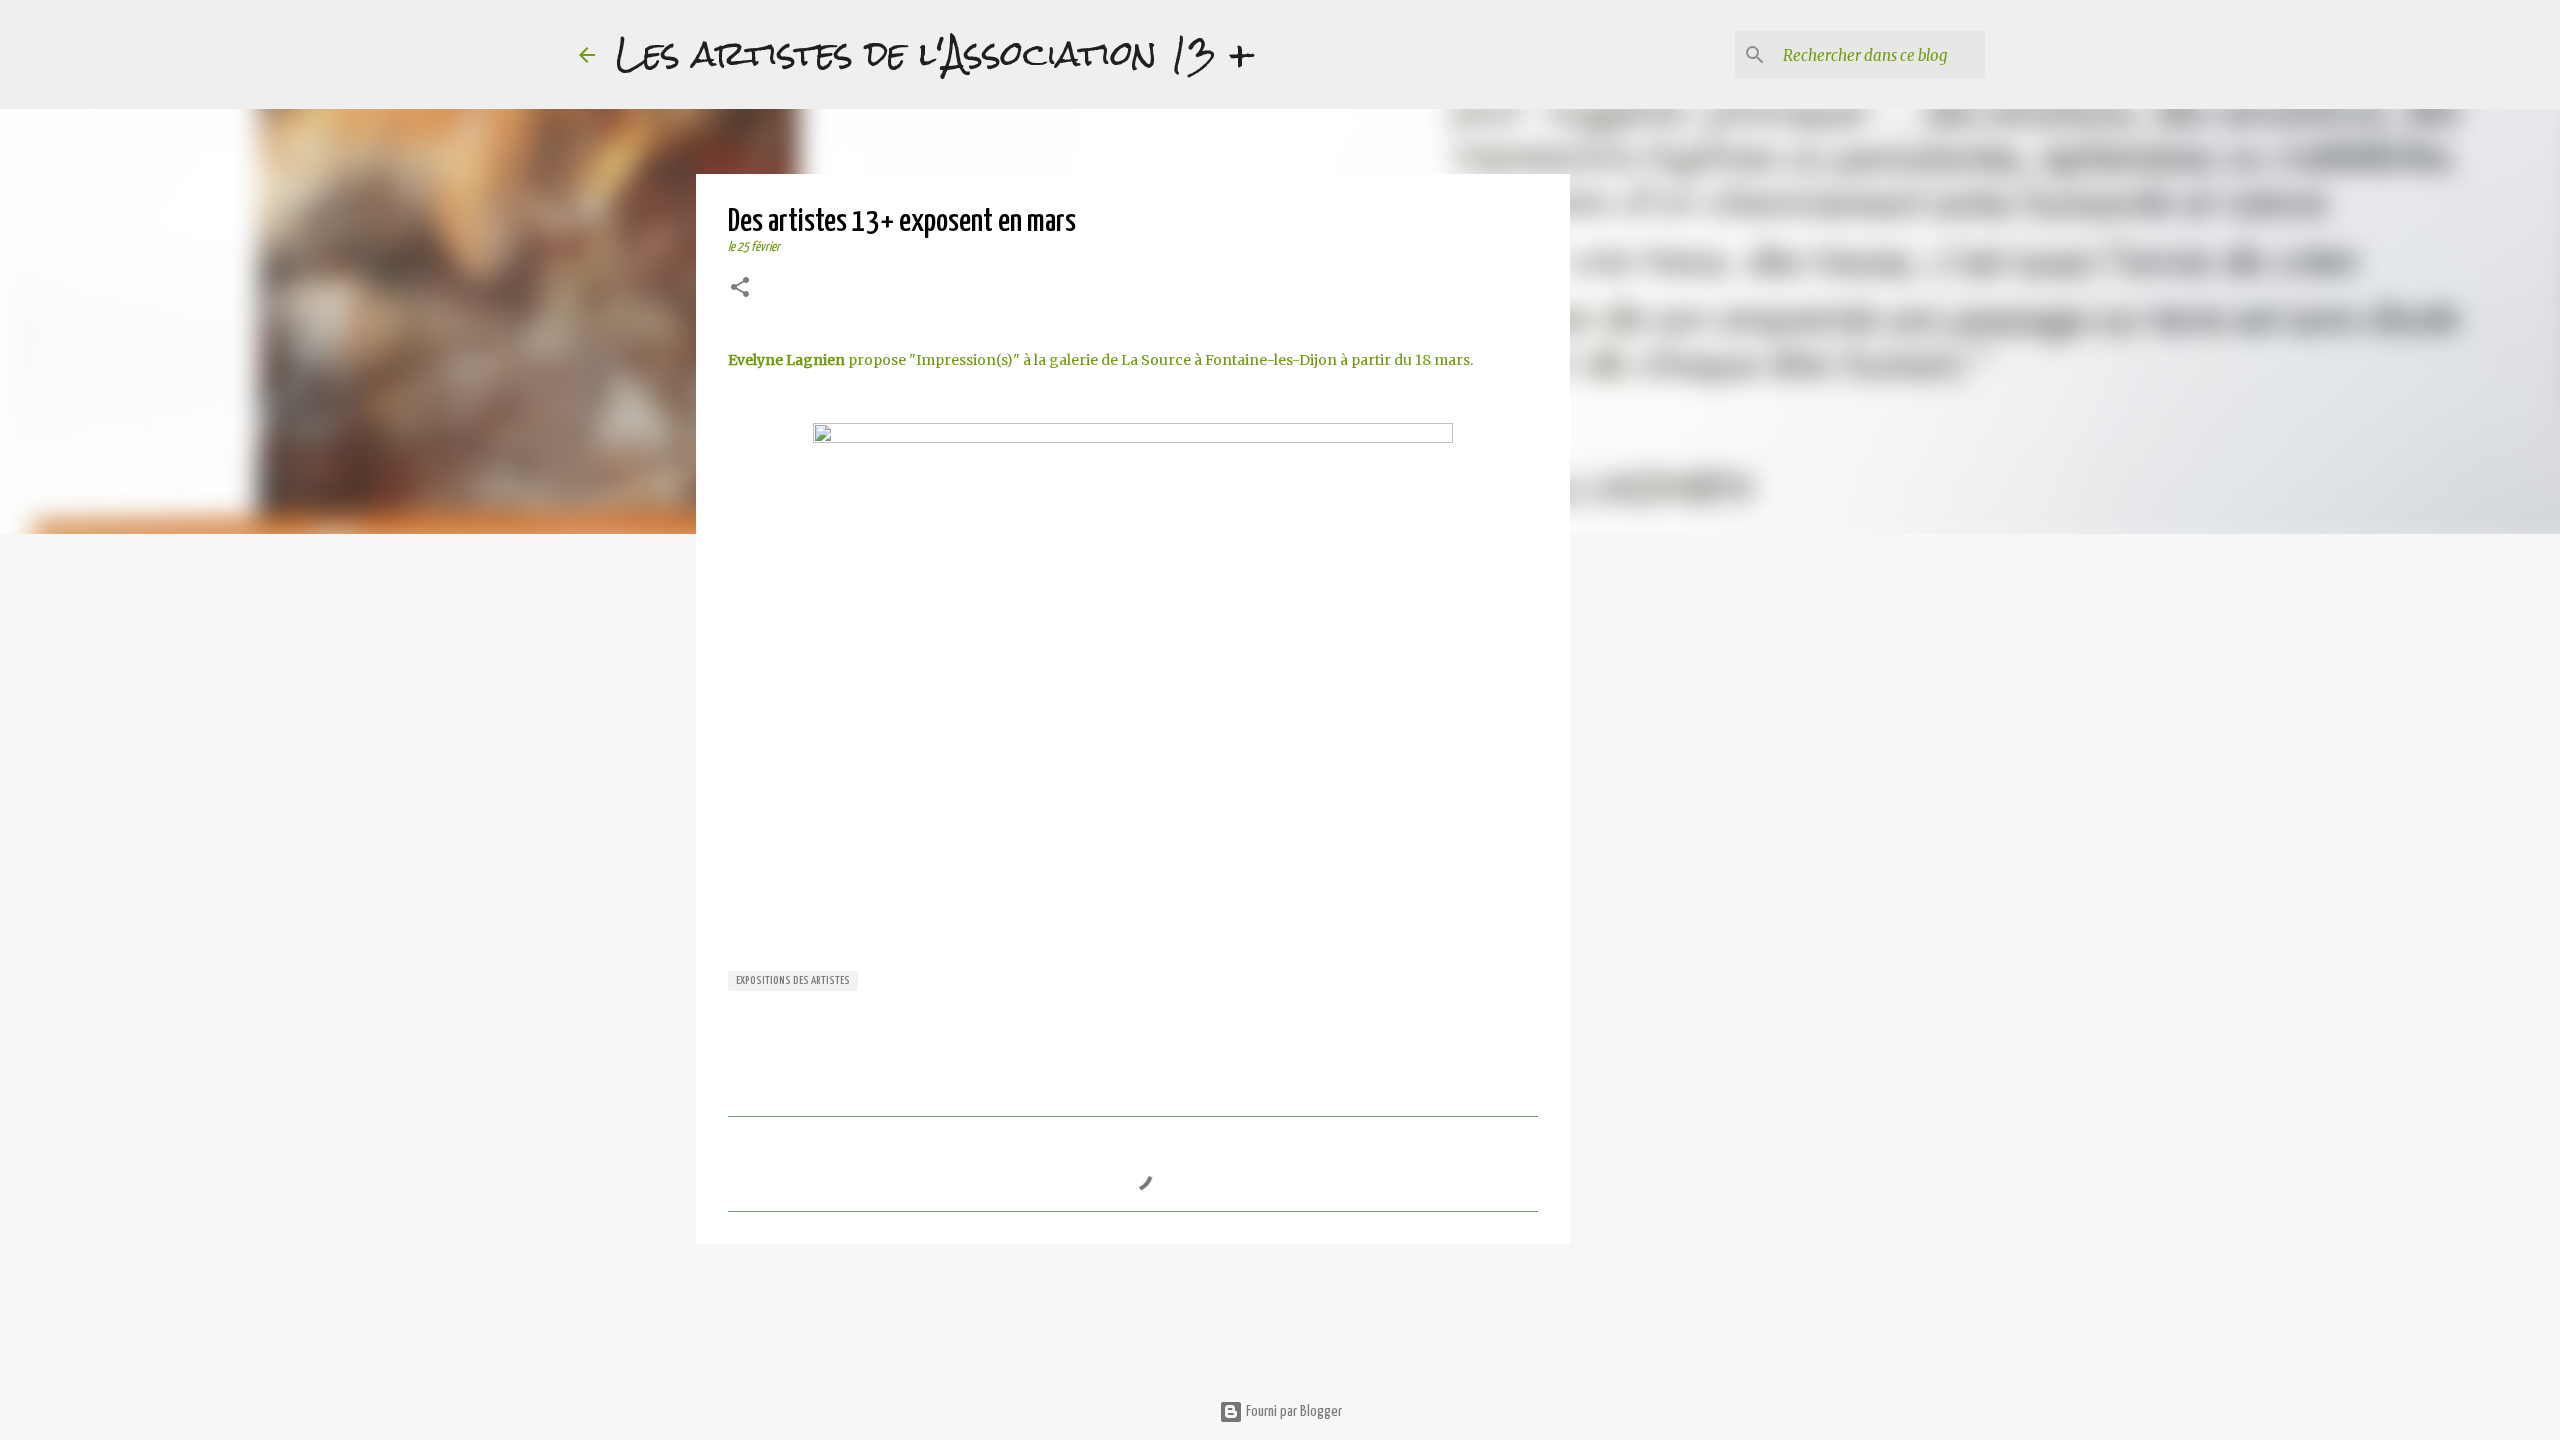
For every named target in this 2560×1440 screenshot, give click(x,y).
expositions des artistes (793, 980)
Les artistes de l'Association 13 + (935, 54)
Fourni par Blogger (1292, 1411)
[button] (740, 289)
